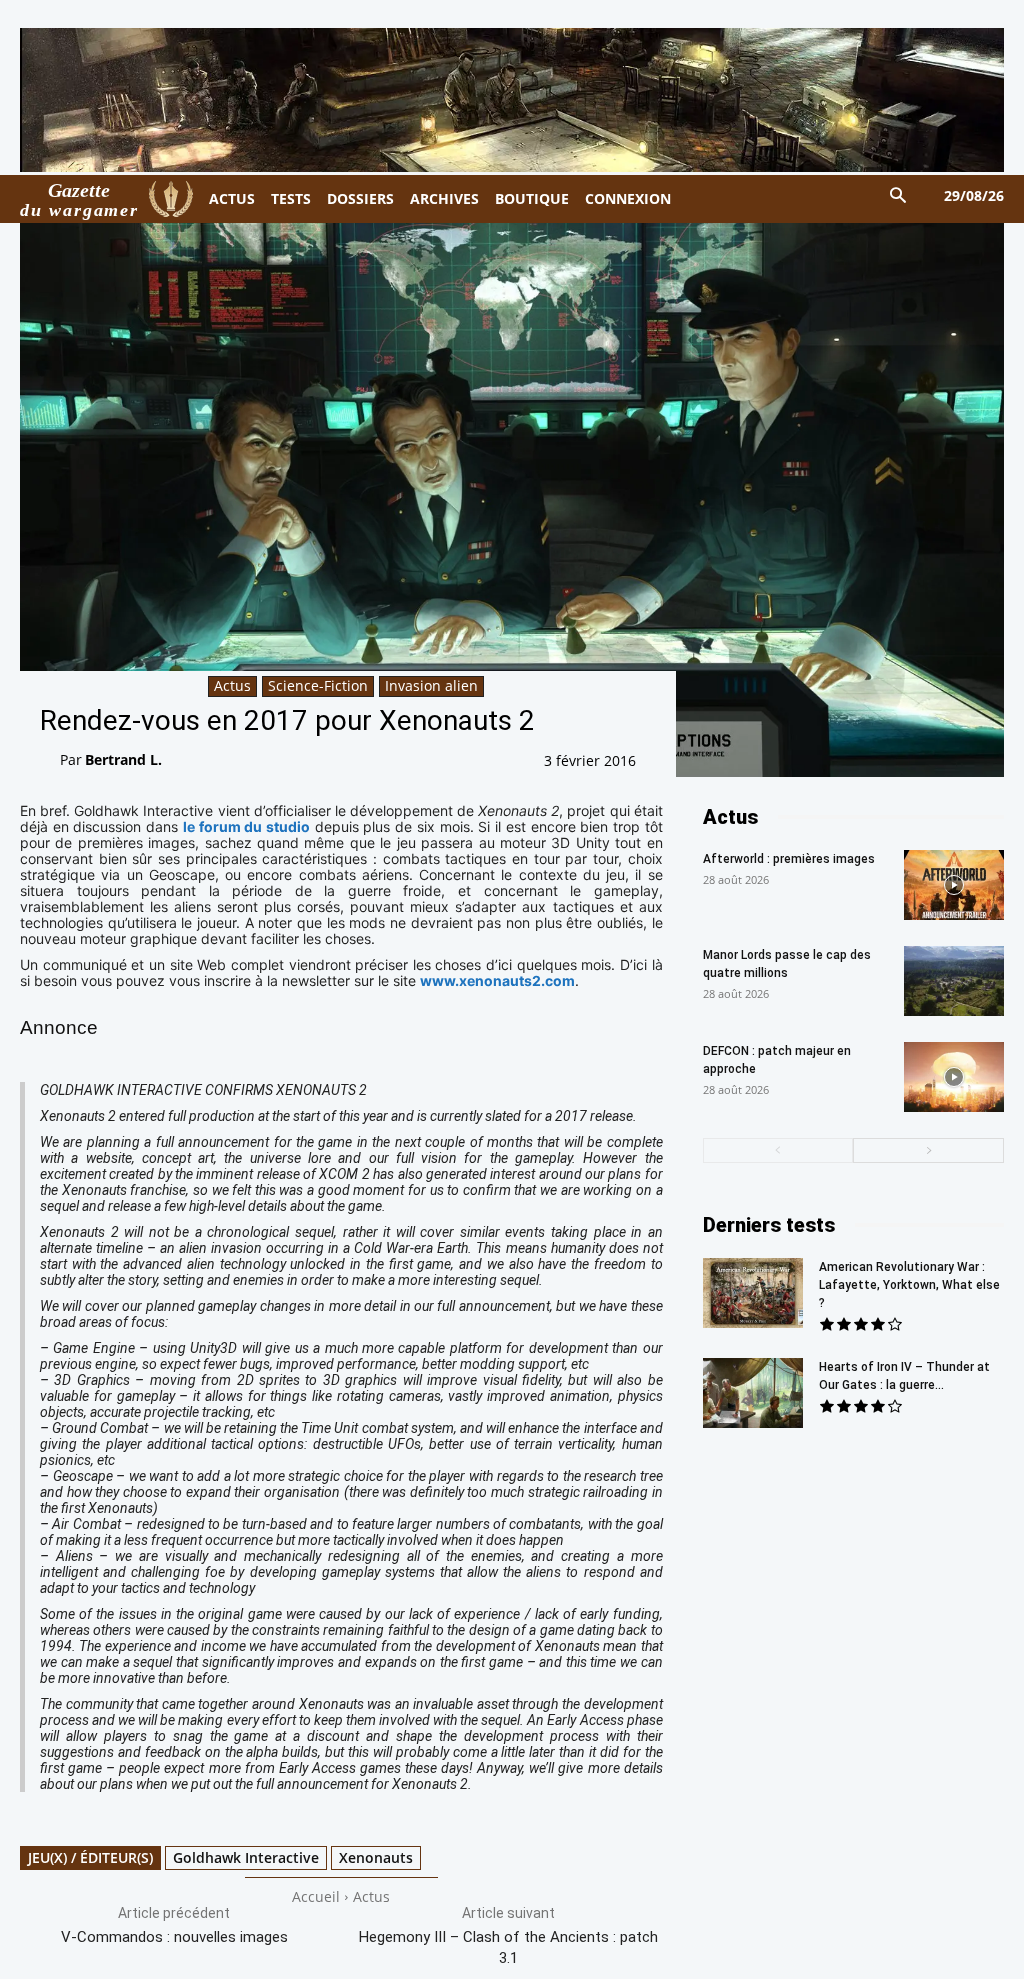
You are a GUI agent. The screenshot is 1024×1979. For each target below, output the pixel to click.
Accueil (316, 1896)
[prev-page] (778, 1150)
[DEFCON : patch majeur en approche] (954, 1077)
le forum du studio (246, 826)
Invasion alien (431, 685)
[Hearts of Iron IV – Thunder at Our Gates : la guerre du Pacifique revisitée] (753, 1393)
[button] (898, 196)
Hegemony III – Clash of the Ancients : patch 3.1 (508, 1947)
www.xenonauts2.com (497, 980)
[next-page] (928, 1150)
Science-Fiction (318, 685)
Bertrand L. (123, 759)
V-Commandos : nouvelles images (174, 1937)
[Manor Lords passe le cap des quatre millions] (954, 981)
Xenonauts (376, 1857)
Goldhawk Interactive (246, 1857)
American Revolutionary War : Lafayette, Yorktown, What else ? (909, 1285)
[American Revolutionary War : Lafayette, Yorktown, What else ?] (753, 1293)
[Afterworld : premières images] (954, 885)
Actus (232, 685)
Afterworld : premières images (789, 859)
